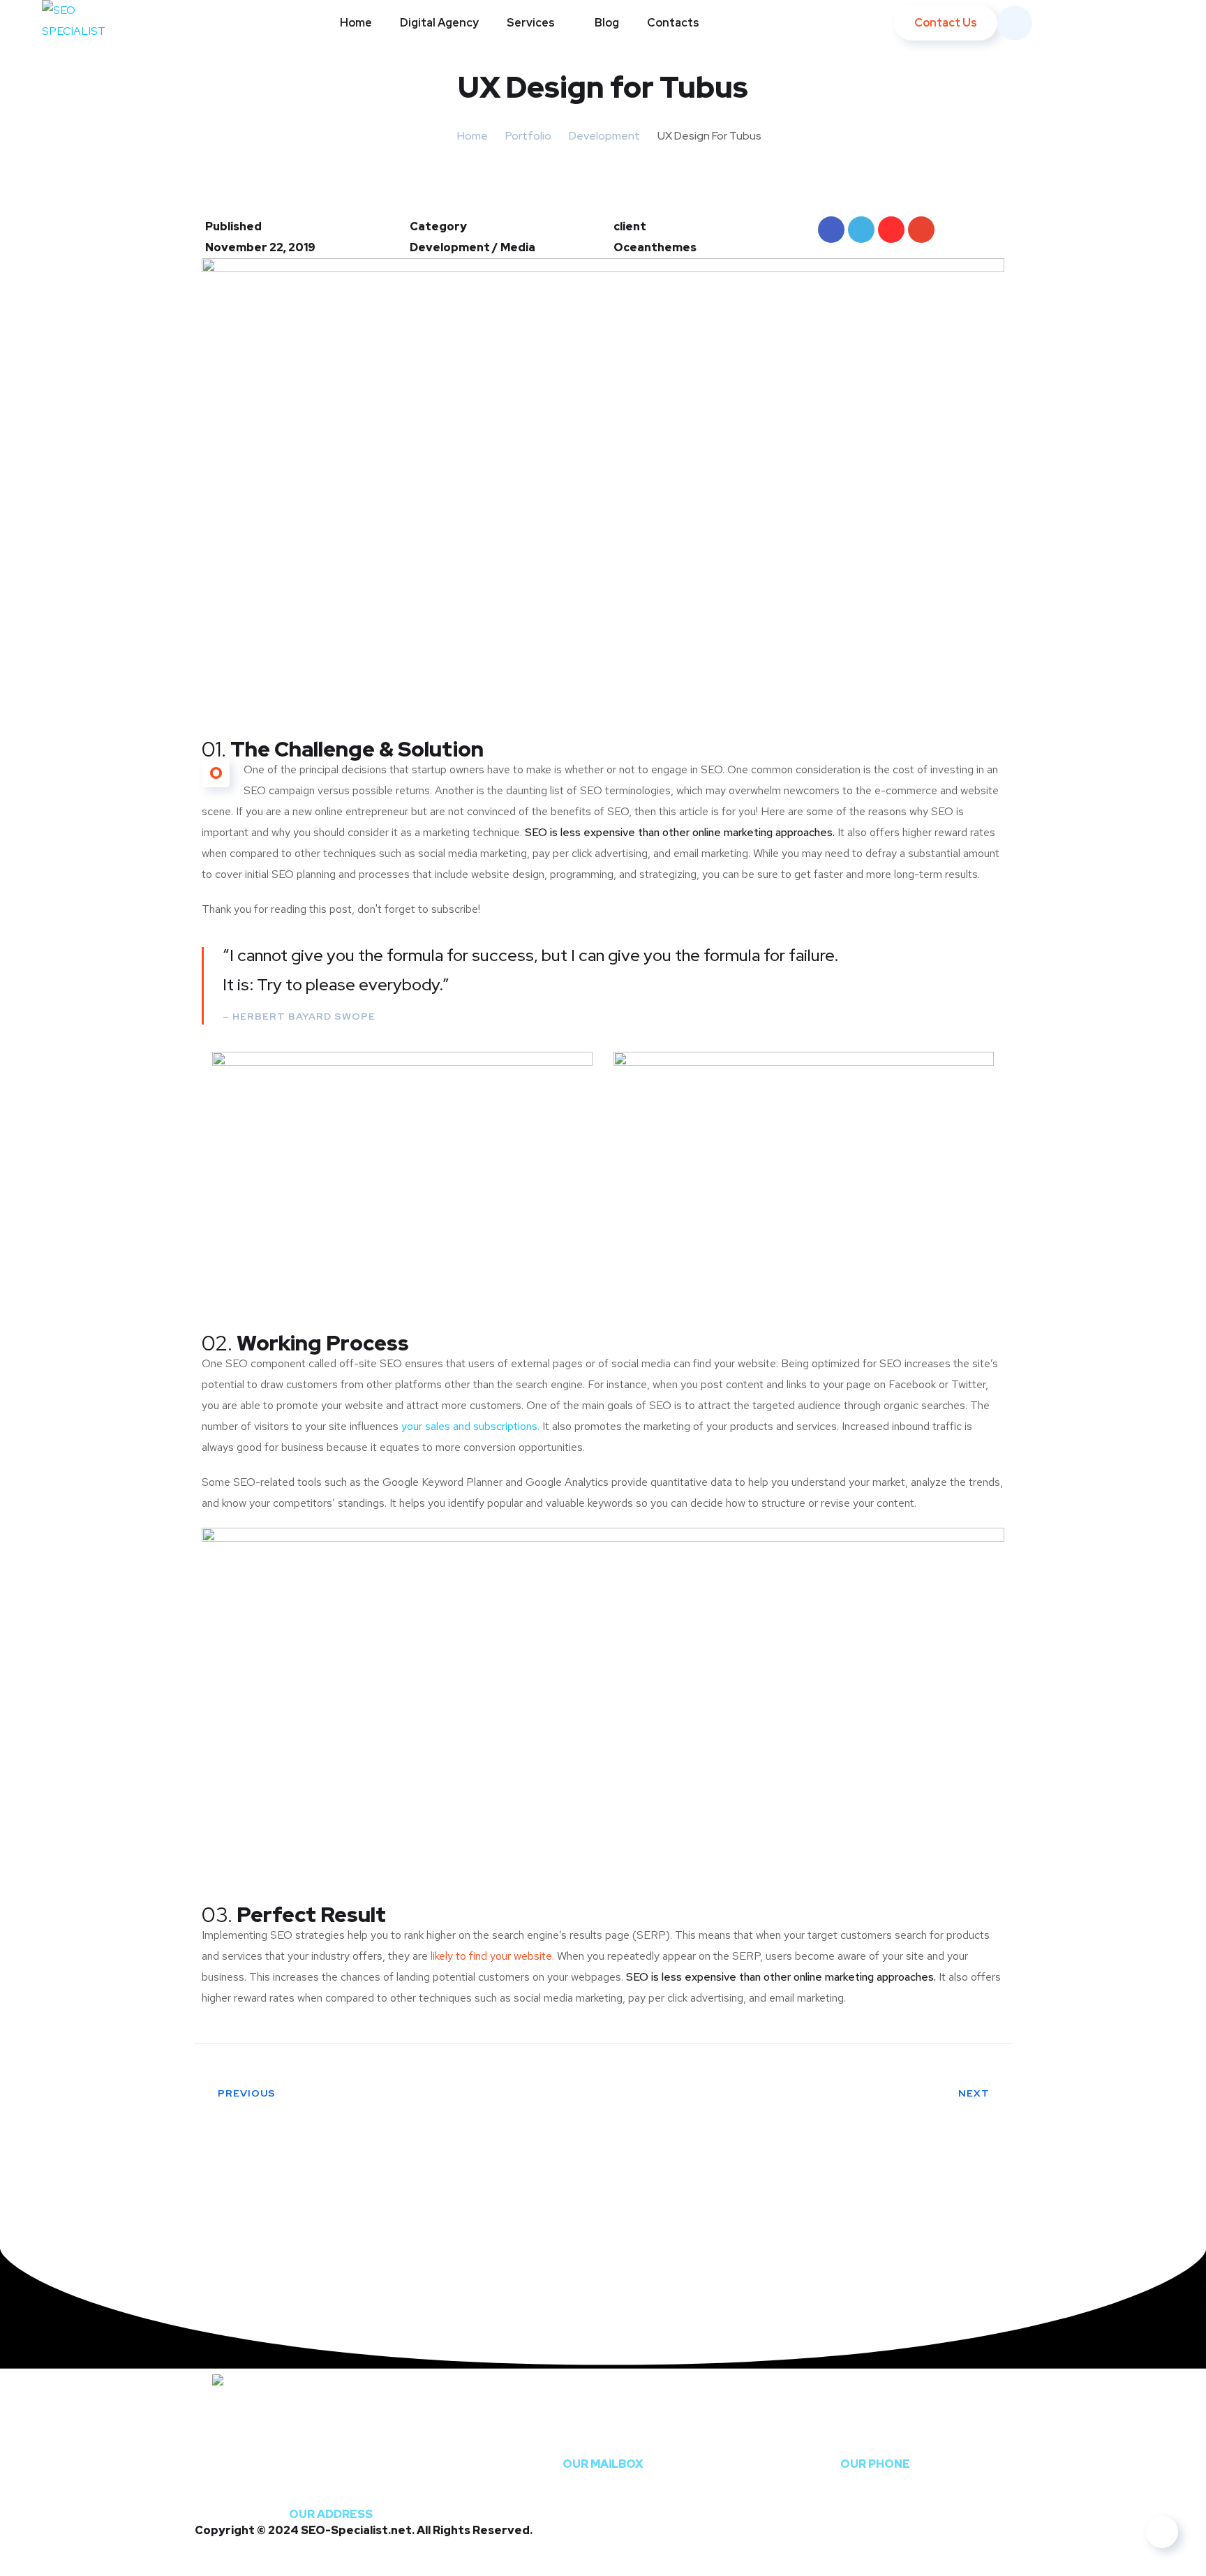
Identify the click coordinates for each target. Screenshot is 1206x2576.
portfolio (528, 136)
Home (356, 23)
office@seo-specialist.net (603, 2438)
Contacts (673, 23)
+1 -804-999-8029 (875, 2438)
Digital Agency (439, 23)
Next (974, 2093)
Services (531, 23)
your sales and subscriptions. (470, 1426)
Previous (247, 2093)
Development (604, 136)
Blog (607, 23)
